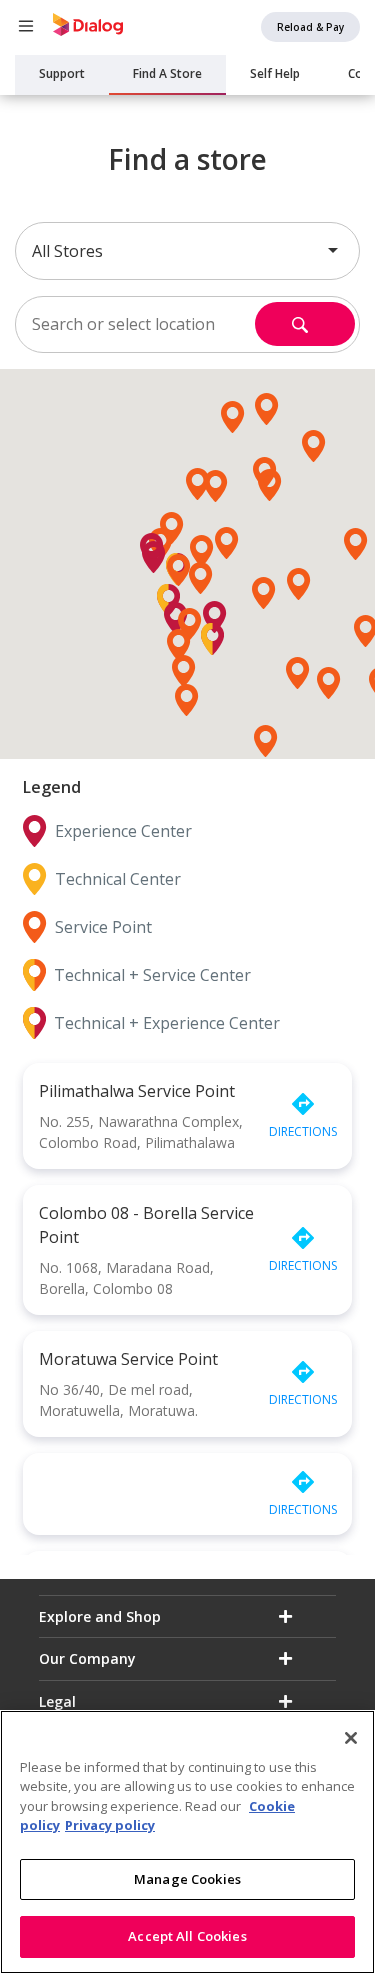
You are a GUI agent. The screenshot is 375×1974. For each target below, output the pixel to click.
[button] (201, 578)
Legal (57, 1701)
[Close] (351, 1738)
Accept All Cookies (187, 1936)
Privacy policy (110, 1825)
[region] (187, 1842)
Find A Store (167, 73)
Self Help (275, 73)
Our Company (87, 1658)
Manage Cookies (187, 1879)
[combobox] (187, 251)
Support (62, 73)
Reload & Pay (310, 27)
